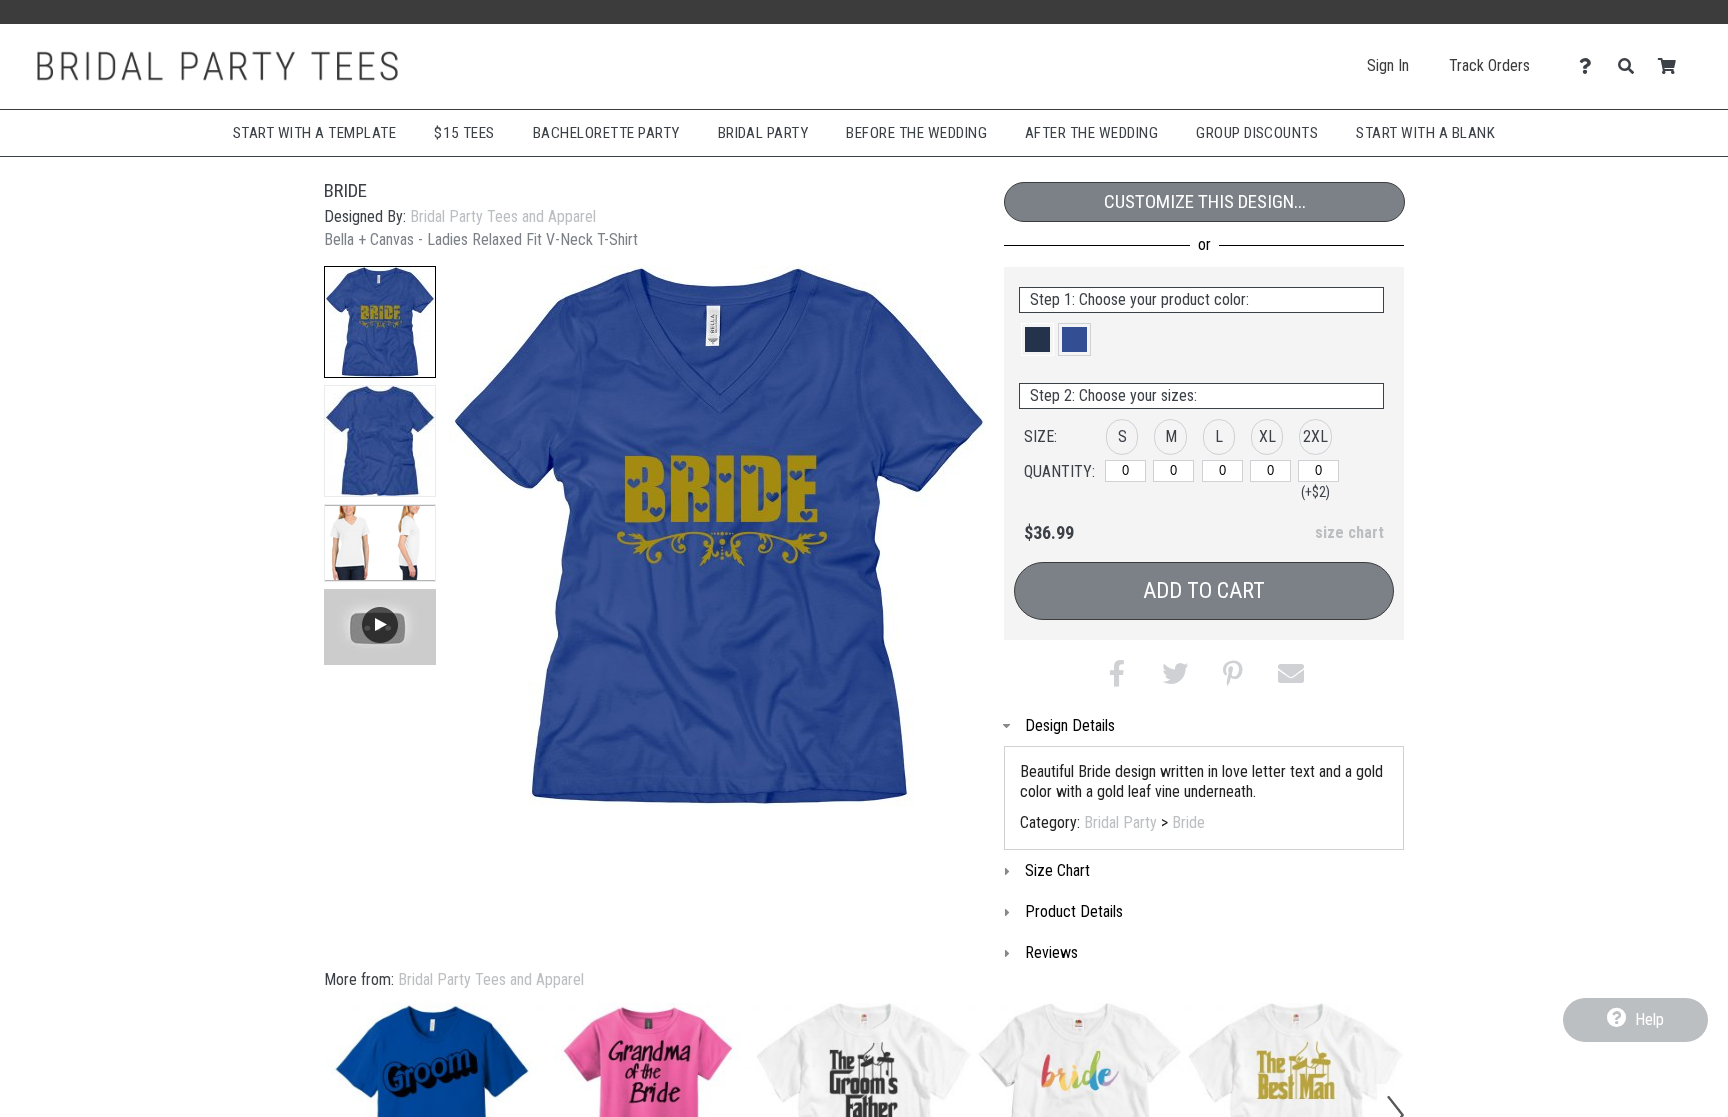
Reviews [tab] (1051, 952)
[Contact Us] (1590, 66)
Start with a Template (314, 133)
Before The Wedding (916, 133)
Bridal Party (763, 133)
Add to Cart (1204, 590)
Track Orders (1489, 65)
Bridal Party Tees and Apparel (503, 216)
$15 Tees (464, 133)
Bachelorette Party (606, 133)
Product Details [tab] (1074, 911)
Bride (1188, 822)
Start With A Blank (1425, 133)
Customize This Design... (1205, 201)
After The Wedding (1091, 133)
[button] (380, 322)
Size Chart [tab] (1057, 870)
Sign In (1388, 65)
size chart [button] (1349, 532)
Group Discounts (1257, 133)
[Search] (1631, 66)
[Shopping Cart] (1672, 66)
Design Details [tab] (1070, 725)
